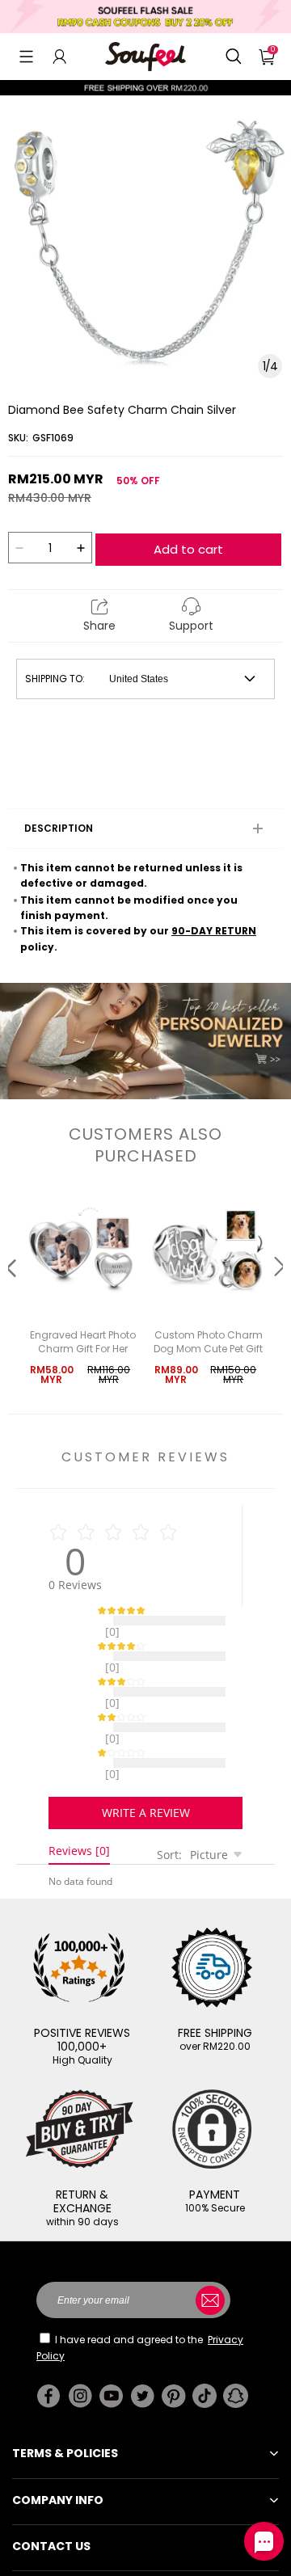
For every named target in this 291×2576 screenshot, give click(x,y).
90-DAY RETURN (214, 931)
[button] (26, 57)
